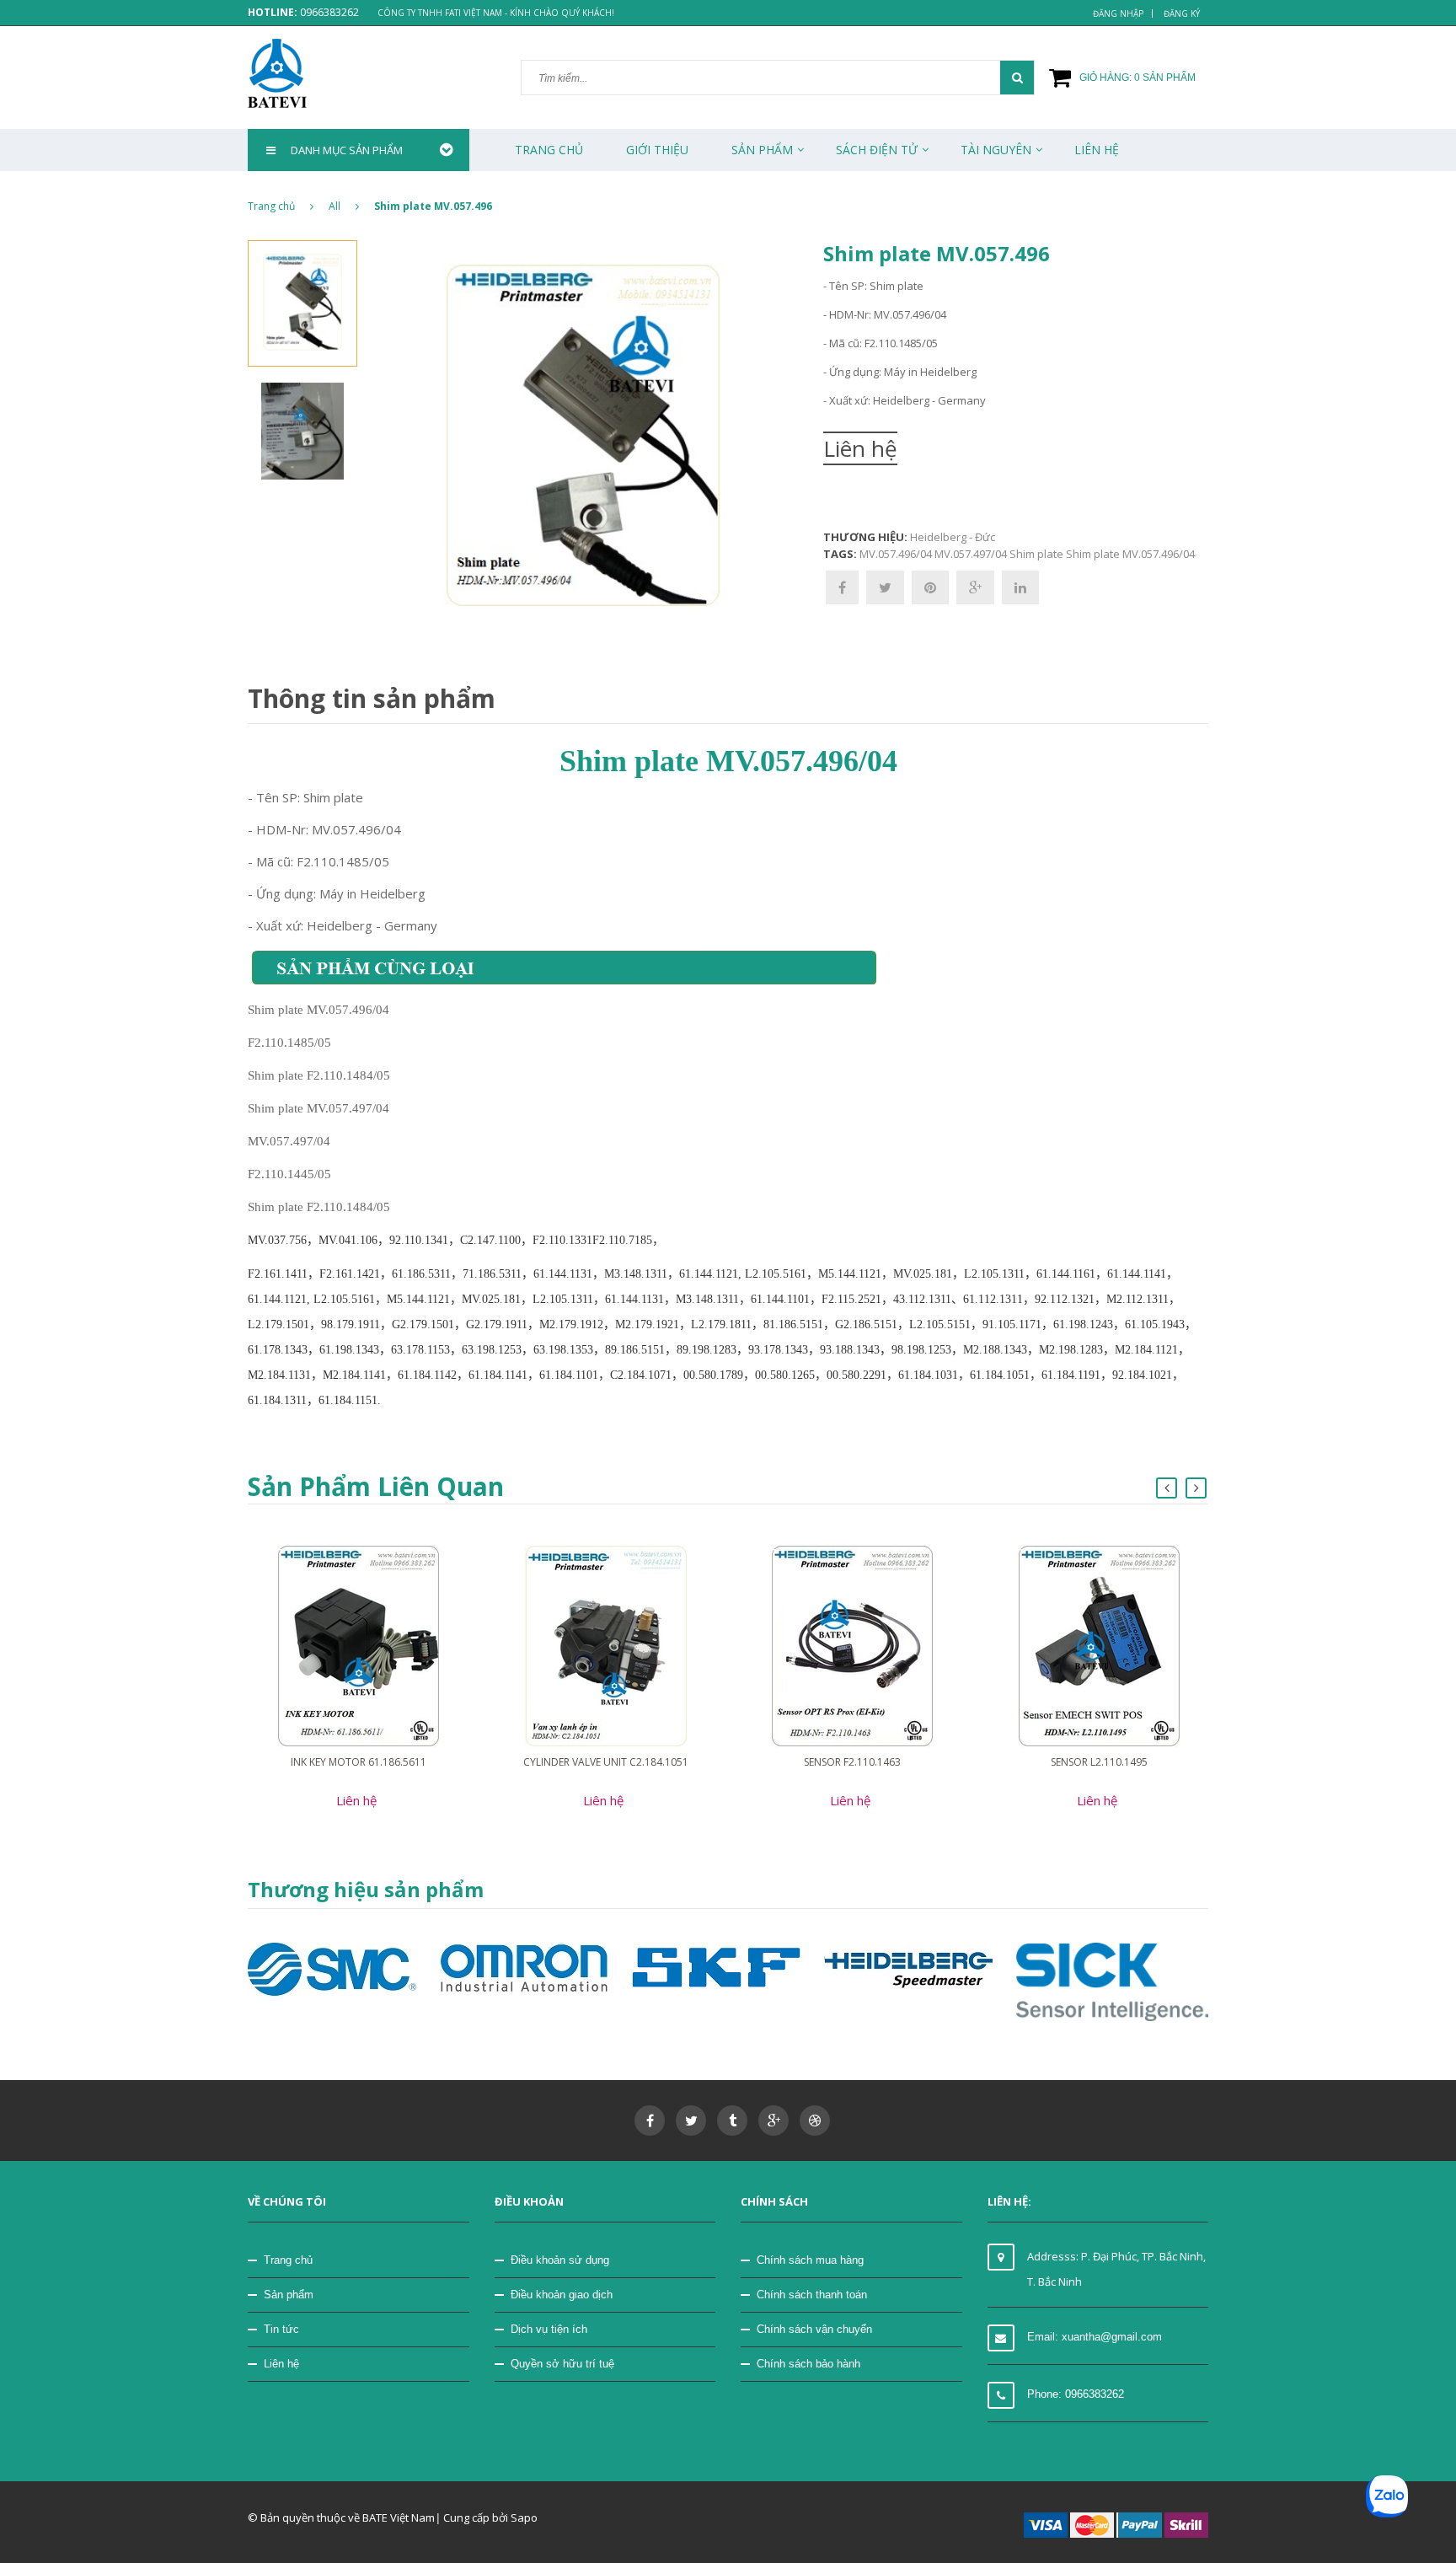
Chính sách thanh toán (812, 2295)
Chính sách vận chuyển (814, 2329)
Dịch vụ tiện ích (549, 2329)
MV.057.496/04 (896, 554)
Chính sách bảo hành (808, 2364)
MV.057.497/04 (971, 554)
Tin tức (281, 2329)
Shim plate (1036, 554)
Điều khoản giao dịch (562, 2295)
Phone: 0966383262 (1076, 2394)
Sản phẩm (762, 150)
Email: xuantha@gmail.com (1095, 2337)
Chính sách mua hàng (810, 2260)
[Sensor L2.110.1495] (1099, 1645)
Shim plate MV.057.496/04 (1130, 554)
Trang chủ (549, 150)
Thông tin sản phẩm (372, 698)
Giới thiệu (657, 150)
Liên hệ (281, 2364)
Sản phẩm (289, 2295)
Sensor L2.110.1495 (1099, 1762)
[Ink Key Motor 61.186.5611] (359, 1645)
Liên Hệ (1097, 150)
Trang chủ (288, 2260)
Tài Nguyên (996, 150)
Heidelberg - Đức (953, 537)
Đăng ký (1182, 13)
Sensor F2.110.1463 (852, 1762)
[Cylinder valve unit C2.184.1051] (606, 1645)
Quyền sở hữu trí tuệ (562, 2364)
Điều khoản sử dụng (560, 2260)
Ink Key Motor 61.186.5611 (359, 1762)
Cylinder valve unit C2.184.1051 (606, 1762)
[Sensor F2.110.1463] (852, 1645)
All (335, 206)
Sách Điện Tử (877, 150)
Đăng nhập (1118, 13)
